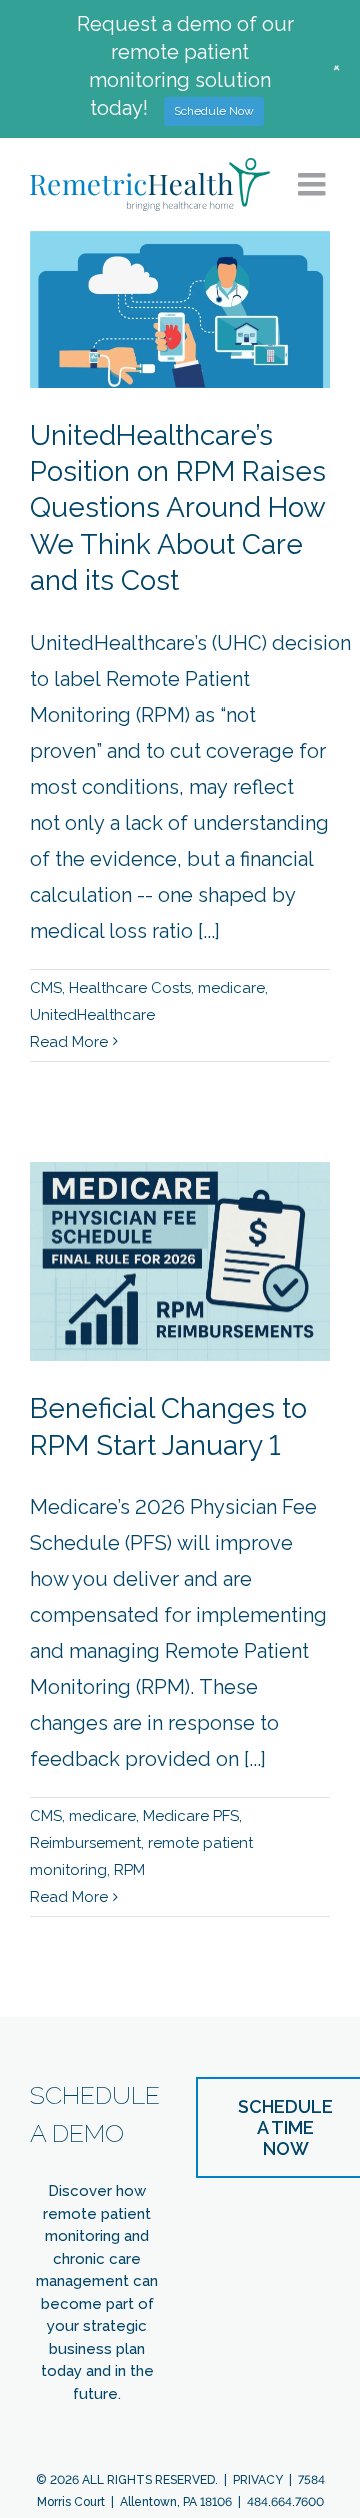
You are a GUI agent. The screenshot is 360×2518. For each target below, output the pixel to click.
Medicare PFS (191, 1816)
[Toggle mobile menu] (314, 184)
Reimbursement (85, 1843)
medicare (231, 988)
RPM (129, 1870)
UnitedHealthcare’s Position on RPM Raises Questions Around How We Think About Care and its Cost (178, 508)
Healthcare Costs (130, 988)
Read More (69, 1042)
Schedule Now (214, 111)
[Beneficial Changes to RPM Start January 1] (180, 1262)
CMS (46, 988)
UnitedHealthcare (92, 1015)
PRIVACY (258, 2480)
